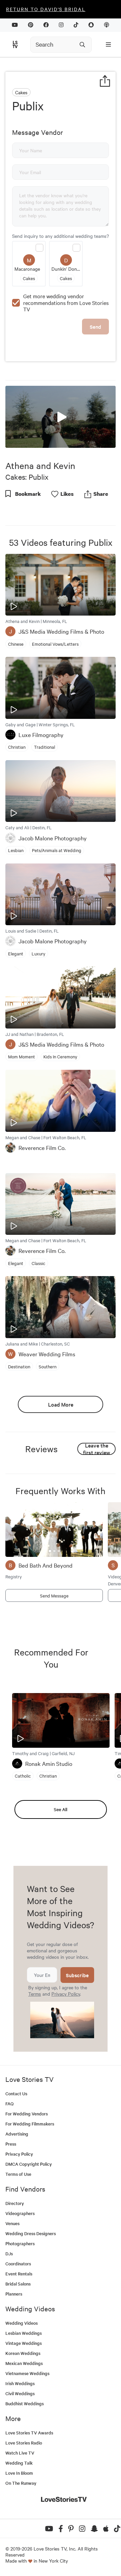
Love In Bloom (19, 2473)
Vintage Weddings (24, 2343)
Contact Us (16, 2093)
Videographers (20, 2213)
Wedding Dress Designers (31, 2233)
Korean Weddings (23, 2353)
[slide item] (50, 1551)
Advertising (17, 2134)
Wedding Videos (22, 2323)
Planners (14, 2294)
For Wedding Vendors (27, 2114)
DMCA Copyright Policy (29, 2164)
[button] (61, 416)
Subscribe (77, 1975)
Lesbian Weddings (24, 2333)
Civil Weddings (20, 2393)
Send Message (54, 1595)
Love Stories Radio (24, 2443)
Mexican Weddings (24, 2363)
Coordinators (18, 2264)
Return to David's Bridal (46, 9)
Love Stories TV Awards (29, 2433)
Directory (15, 2203)
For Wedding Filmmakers (30, 2124)
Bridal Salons (18, 2284)
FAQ (10, 2104)
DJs (9, 2253)
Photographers (20, 2243)
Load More (61, 1404)
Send (95, 327)
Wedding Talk (19, 2463)
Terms (35, 1994)
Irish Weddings (20, 2383)
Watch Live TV (20, 2453)
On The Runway (21, 2483)
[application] (61, 417)
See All (61, 1809)
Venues (12, 2223)
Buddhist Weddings (25, 2403)
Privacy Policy (66, 1994)
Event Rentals (19, 2274)
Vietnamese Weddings (27, 2373)
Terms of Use (18, 2174)
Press (11, 2144)
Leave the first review (97, 1449)
